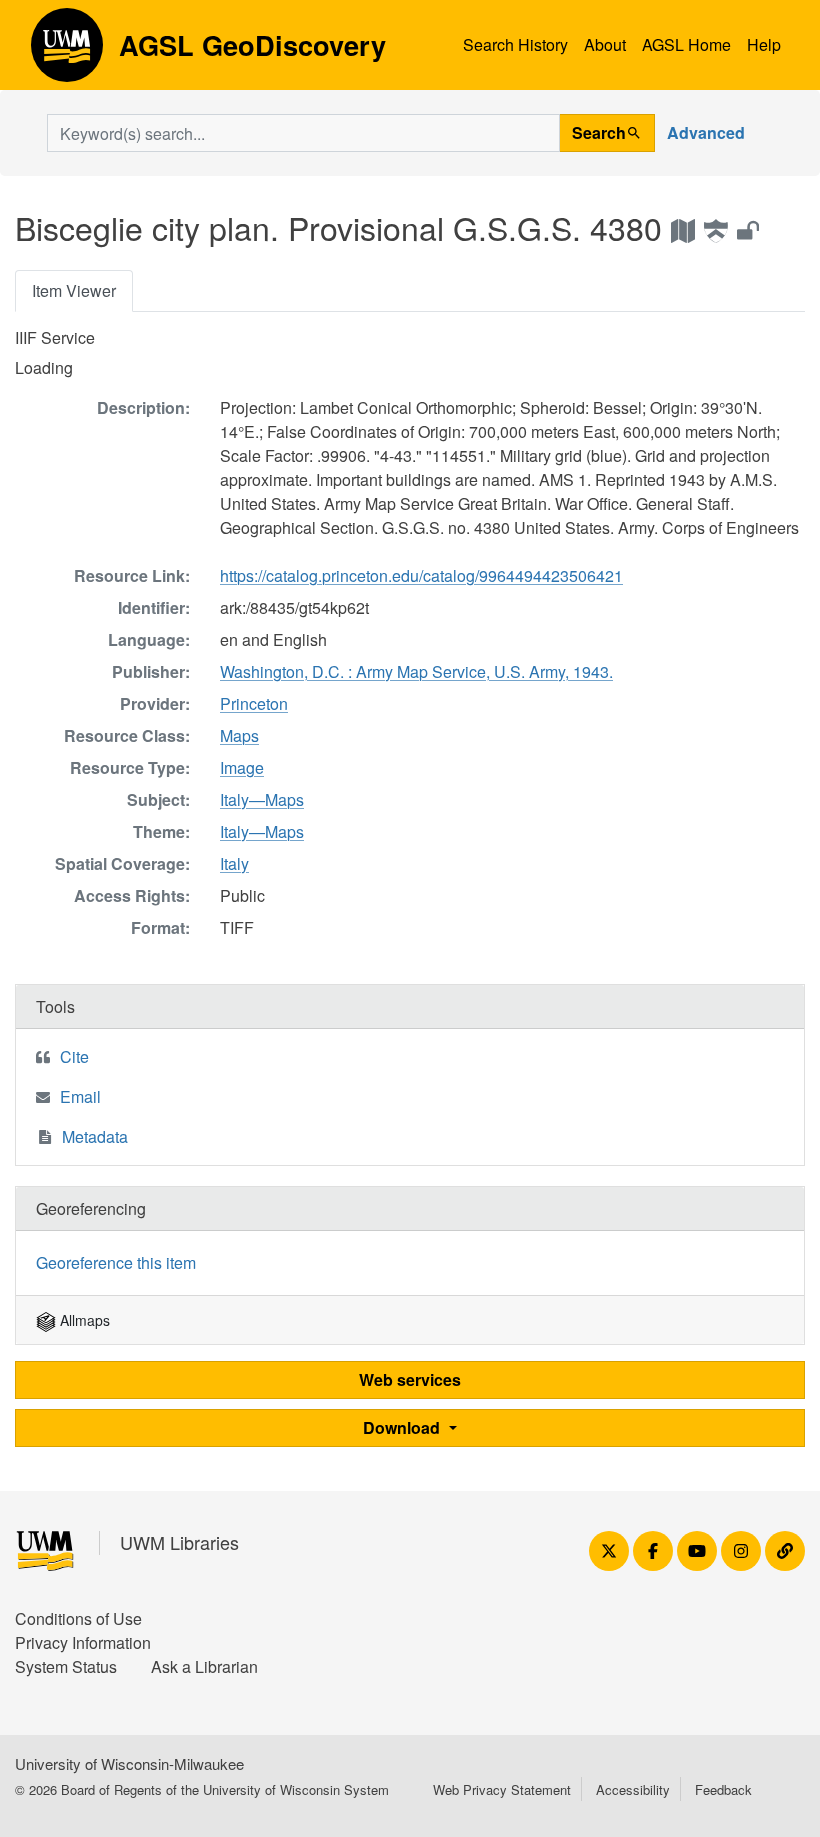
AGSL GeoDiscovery (67, 52)
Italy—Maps (262, 799)
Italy (234, 863)
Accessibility (633, 1789)
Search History (515, 44)
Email (80, 1096)
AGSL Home (686, 44)
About (605, 44)
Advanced (706, 132)
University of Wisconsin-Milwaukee (129, 1763)
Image (242, 767)
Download (403, 1427)
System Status (66, 1666)
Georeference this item (116, 1262)
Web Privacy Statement (502, 1789)
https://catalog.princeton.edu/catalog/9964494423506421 (421, 575)
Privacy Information (83, 1642)
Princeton (254, 703)
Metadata (95, 1136)
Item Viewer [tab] (74, 290)
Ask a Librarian (204, 1666)
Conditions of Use (78, 1618)
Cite (74, 1056)
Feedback (723, 1789)
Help (764, 44)
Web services (410, 1379)
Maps (239, 735)
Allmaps (83, 1320)
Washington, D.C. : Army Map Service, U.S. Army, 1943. (416, 671)
